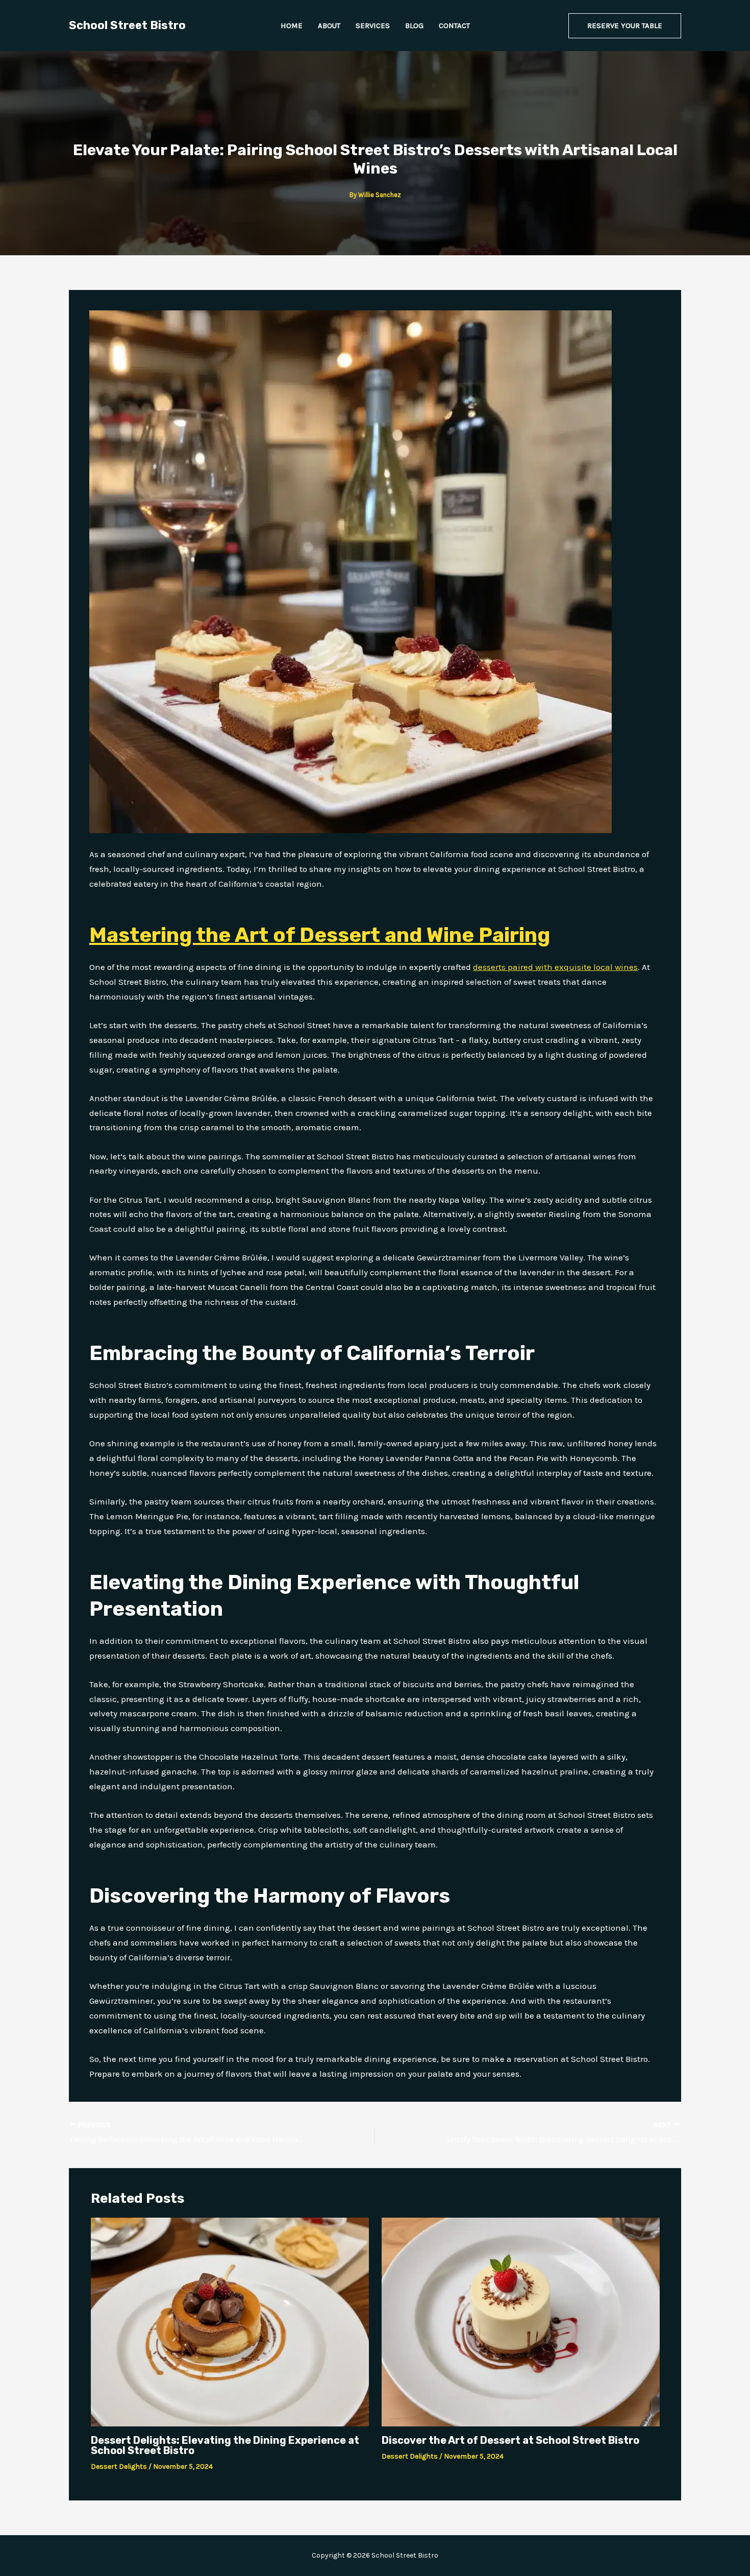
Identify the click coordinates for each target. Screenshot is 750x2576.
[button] (625, 26)
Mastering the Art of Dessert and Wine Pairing (320, 935)
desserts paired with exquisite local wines (555, 967)
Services (373, 26)
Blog (414, 26)
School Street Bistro (127, 25)
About (329, 26)
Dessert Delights (119, 2466)
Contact (454, 26)
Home (292, 26)
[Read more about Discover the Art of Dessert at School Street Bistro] (521, 2321)
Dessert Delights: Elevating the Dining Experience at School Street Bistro (225, 2445)
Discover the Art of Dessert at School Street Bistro (510, 2440)
